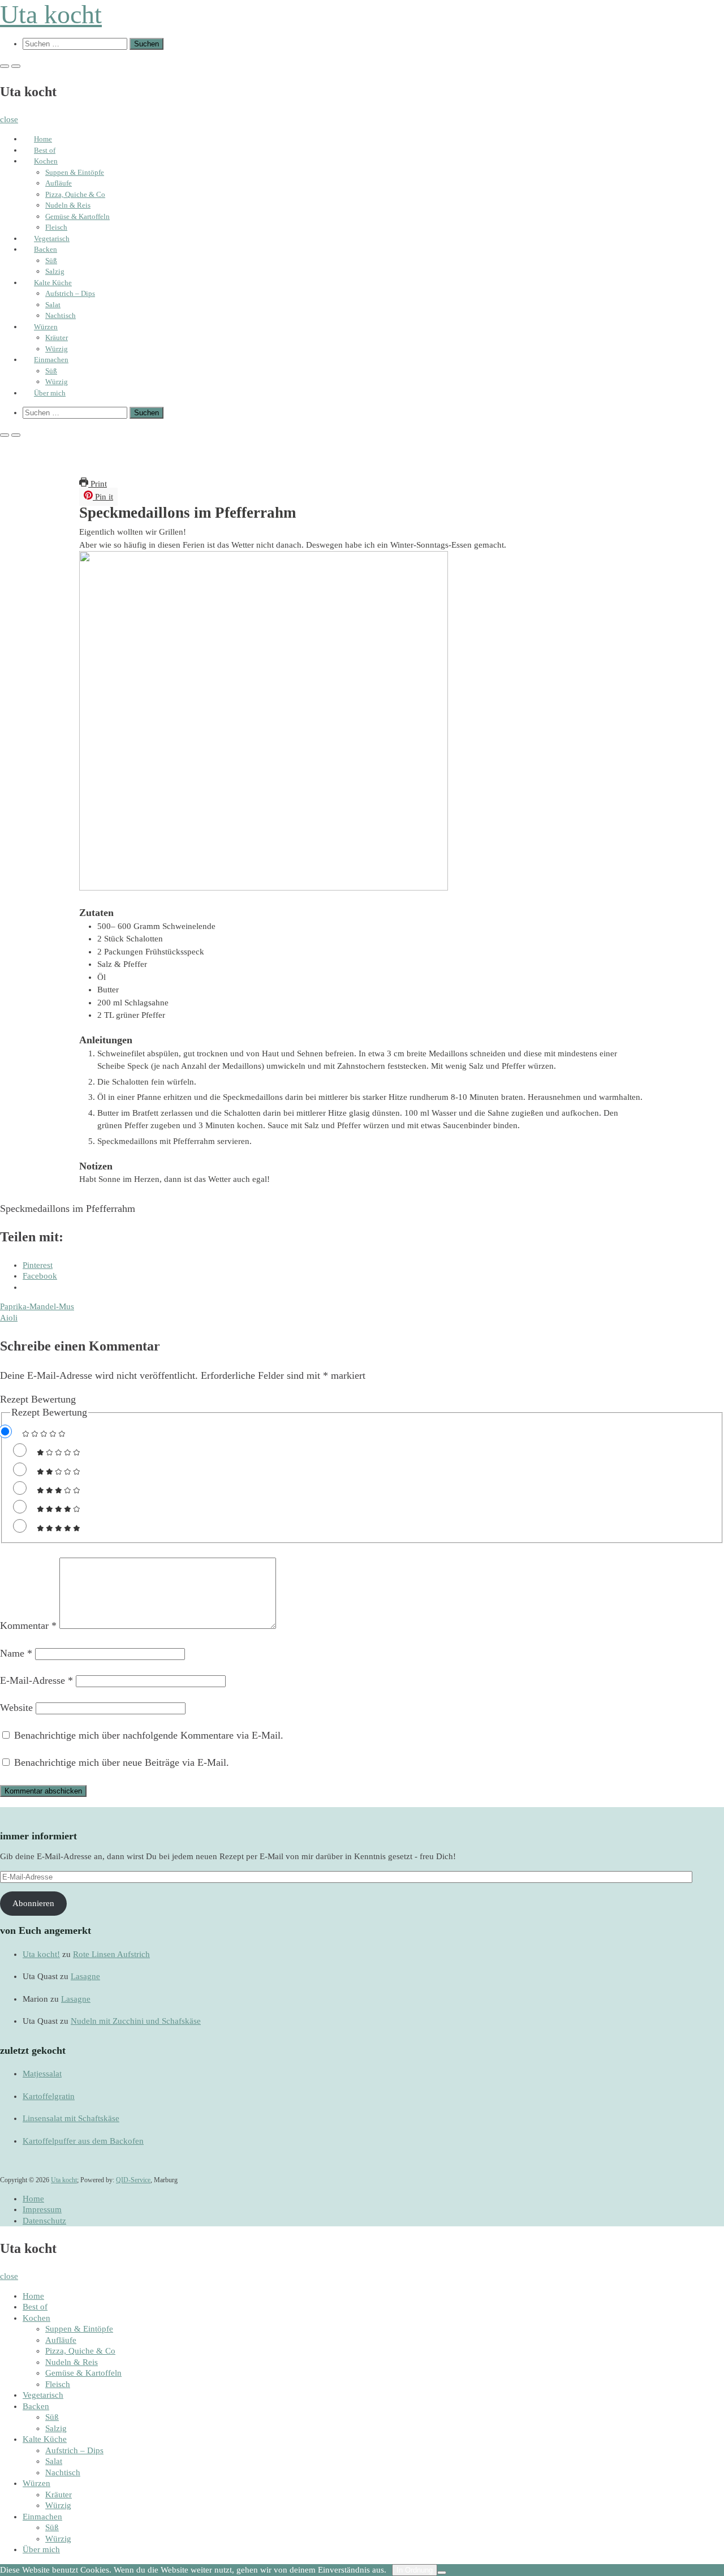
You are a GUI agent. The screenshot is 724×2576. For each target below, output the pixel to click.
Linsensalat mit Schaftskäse (71, 2118)
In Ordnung (415, 2570)
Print (98, 484)
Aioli (9, 1318)
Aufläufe (59, 183)
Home (43, 139)
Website (16, 1708)
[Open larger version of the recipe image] (264, 888)
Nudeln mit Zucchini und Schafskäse (136, 2021)
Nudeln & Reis (68, 205)
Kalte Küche (53, 283)
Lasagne (85, 1976)
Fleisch (56, 227)
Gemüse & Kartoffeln (77, 216)
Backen (46, 249)
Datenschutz (44, 2221)
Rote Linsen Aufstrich (111, 1954)
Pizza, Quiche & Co (75, 194)
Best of (45, 150)
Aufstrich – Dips (70, 293)
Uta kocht (51, 14)
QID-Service (133, 2180)
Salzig (55, 271)
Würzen (46, 327)
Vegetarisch (52, 238)
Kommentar (28, 1625)
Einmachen (51, 360)
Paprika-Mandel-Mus (37, 1306)
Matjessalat (42, 2074)
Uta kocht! (41, 1954)
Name (16, 1653)
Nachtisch (61, 315)
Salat (53, 305)
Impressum (42, 2209)
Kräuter (57, 337)
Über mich (50, 393)
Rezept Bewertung (38, 1399)
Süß (51, 261)
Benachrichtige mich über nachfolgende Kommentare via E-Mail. (149, 1735)
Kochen (46, 161)
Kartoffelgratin (49, 2096)
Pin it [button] (103, 497)
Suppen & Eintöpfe (75, 172)
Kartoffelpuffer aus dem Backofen (83, 2141)
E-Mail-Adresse (36, 1680)
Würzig (57, 349)
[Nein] (442, 2573)
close (9, 119)
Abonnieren (33, 1903)
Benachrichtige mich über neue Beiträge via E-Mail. (122, 1762)
